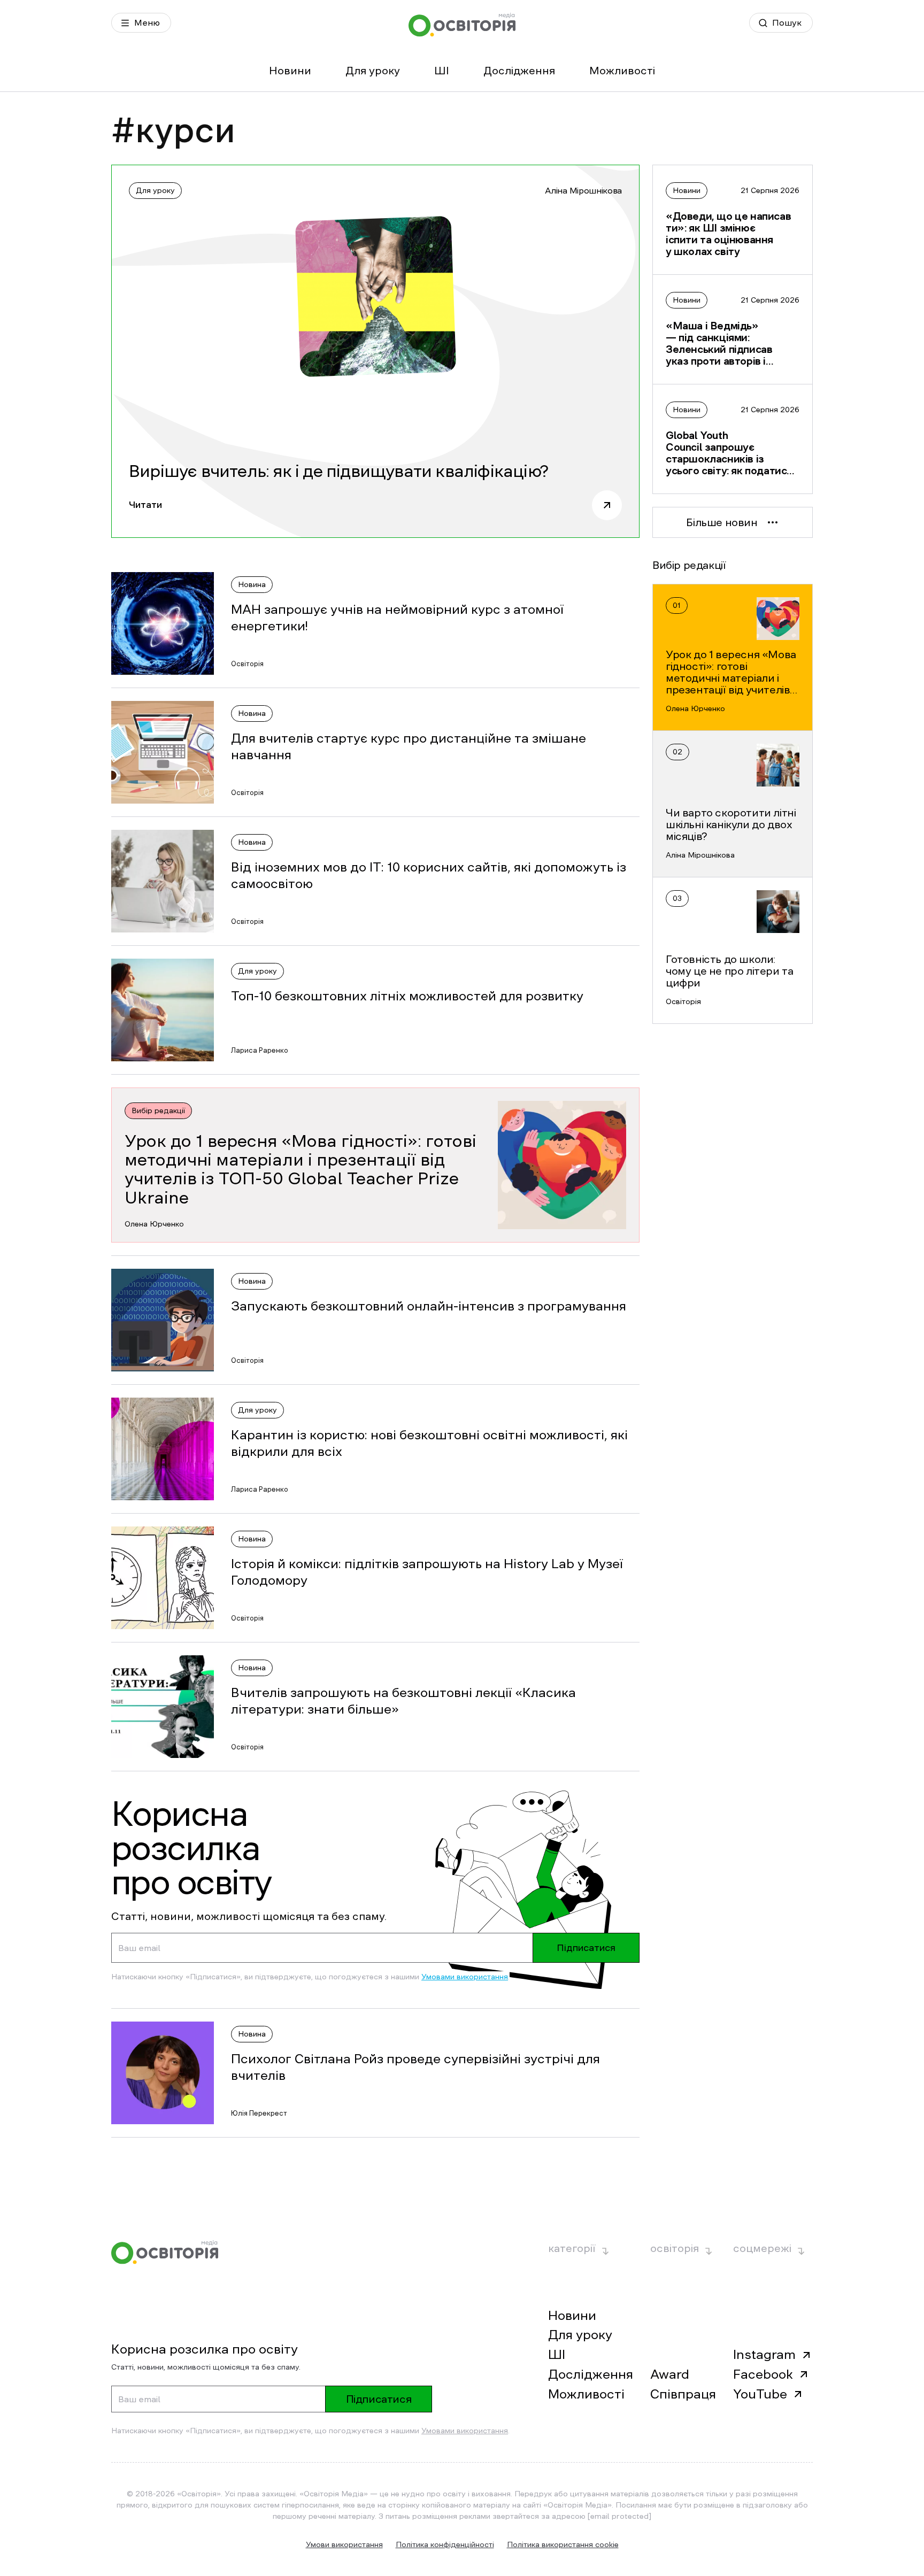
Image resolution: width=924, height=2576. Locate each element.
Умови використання (344, 2544)
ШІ (442, 71)
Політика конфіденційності (445, 2544)
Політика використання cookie (563, 2544)
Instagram (764, 2355)
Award (670, 2374)
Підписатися (586, 1948)
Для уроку (373, 71)
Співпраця (683, 2394)
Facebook (763, 2374)
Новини (290, 71)
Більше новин (722, 522)
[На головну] (462, 25)
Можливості (622, 71)
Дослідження (519, 71)
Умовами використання (465, 1977)
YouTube (760, 2394)
